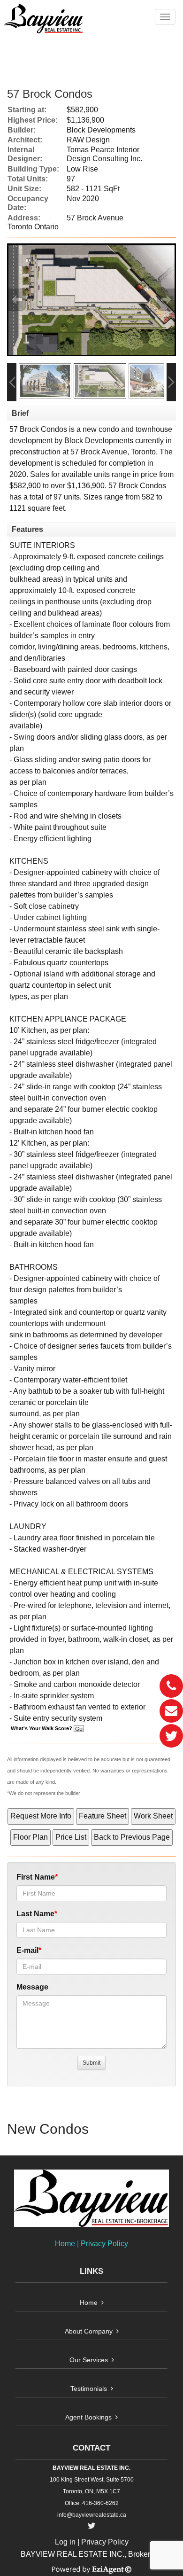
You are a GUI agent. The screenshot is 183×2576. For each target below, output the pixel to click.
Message (32, 1987)
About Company (89, 2331)
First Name (36, 1877)
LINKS (91, 2271)
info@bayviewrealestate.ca (92, 2515)
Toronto (143, 452)
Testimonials (89, 2389)
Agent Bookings (88, 2417)
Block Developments (99, 441)
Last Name (35, 1914)
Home (65, 2244)
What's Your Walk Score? (42, 1728)
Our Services (89, 2360)
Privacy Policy (104, 2244)
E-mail (27, 1950)
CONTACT (91, 2448)
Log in (65, 2542)
